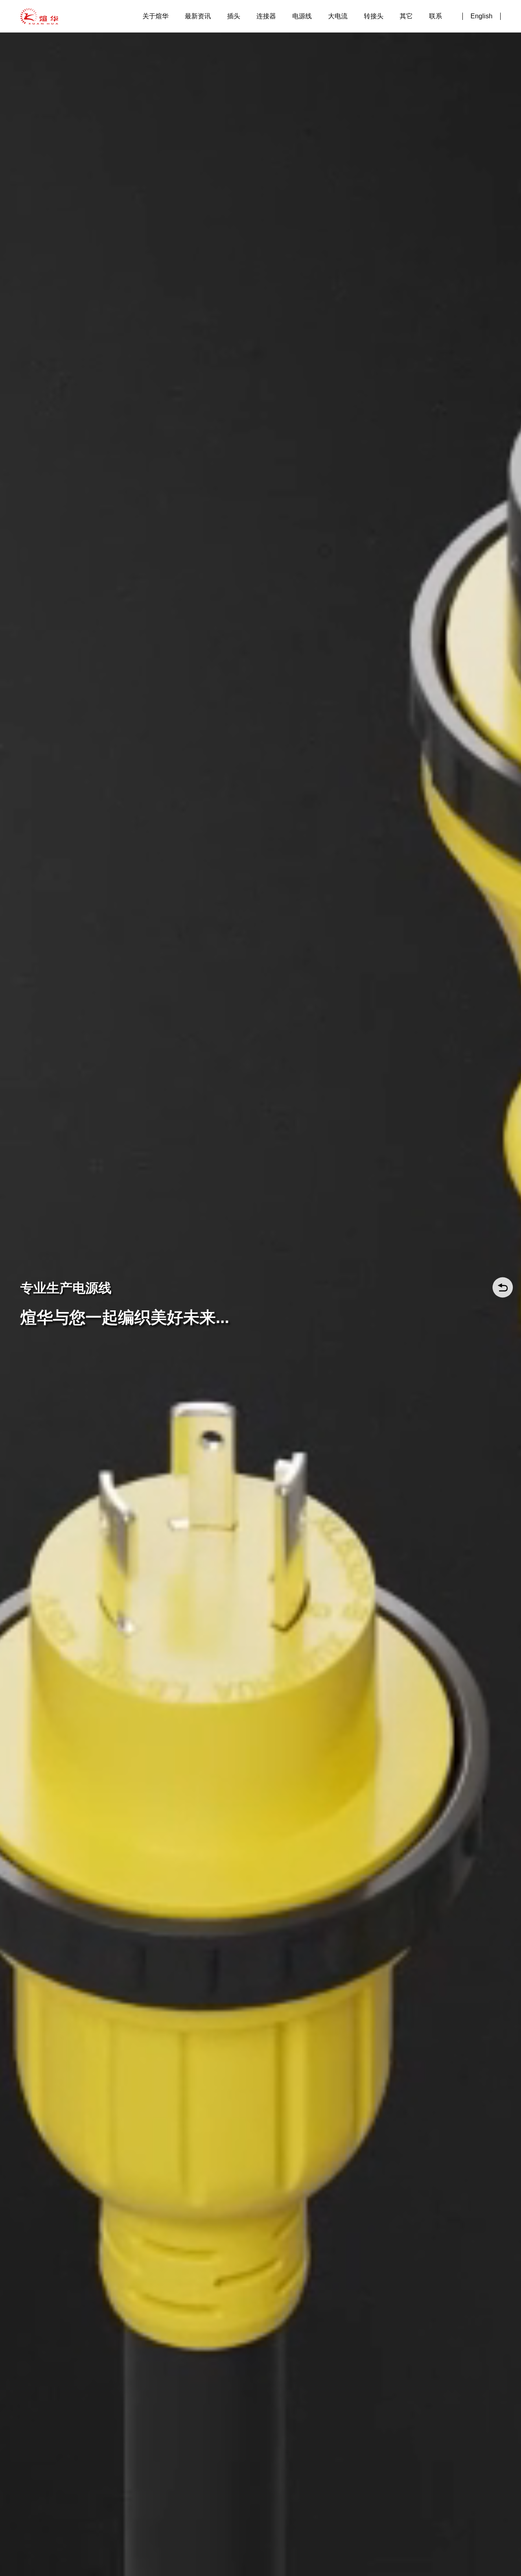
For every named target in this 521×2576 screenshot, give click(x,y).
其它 (406, 16)
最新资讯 (198, 16)
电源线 (302, 16)
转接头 (374, 16)
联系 (436, 16)
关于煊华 (155, 16)
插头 (234, 16)
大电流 (338, 16)
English (482, 16)
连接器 (266, 16)
